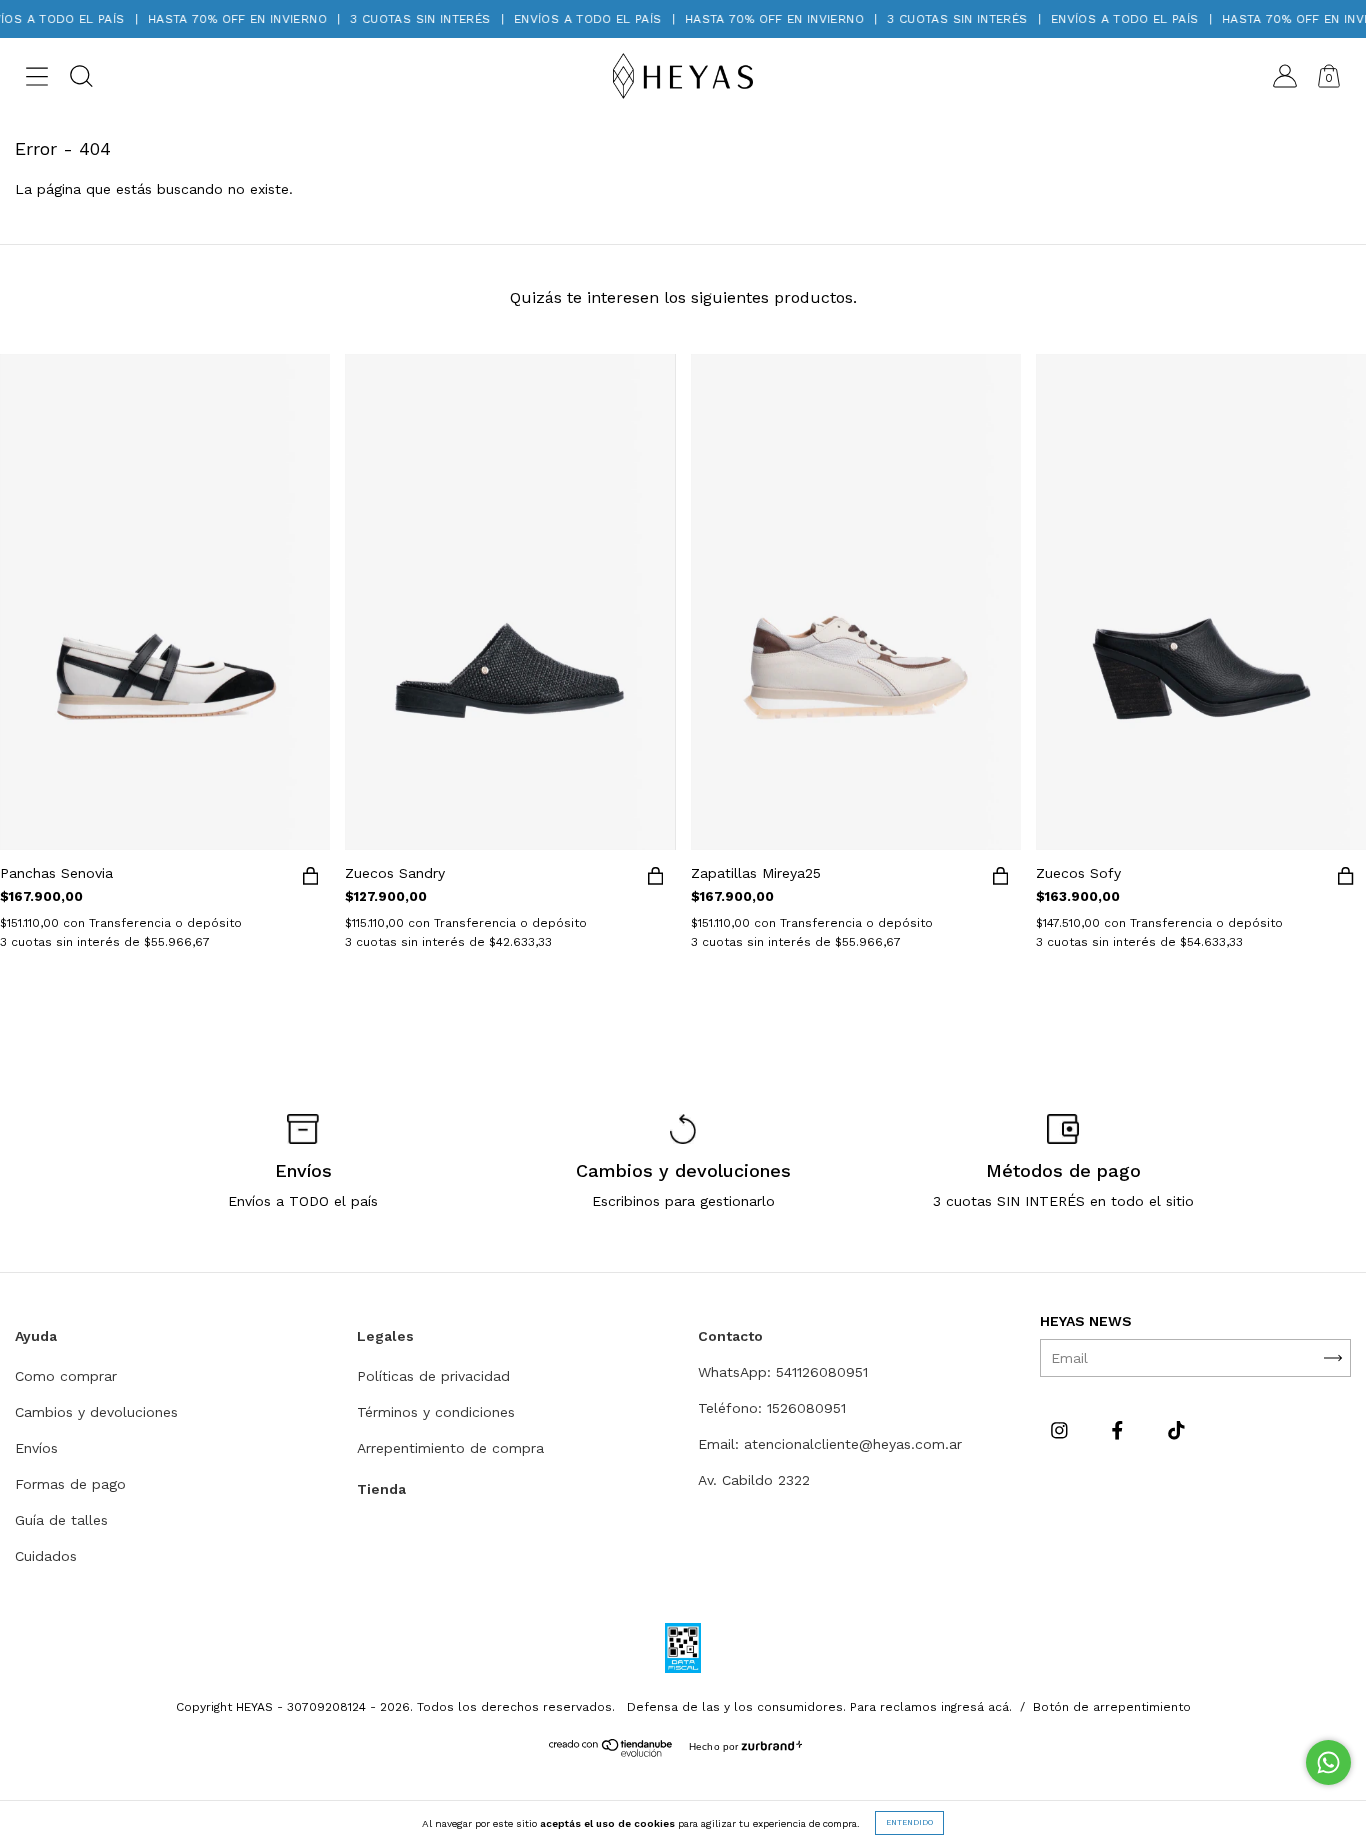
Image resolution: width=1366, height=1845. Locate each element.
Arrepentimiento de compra (450, 1448)
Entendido (909, 1822)
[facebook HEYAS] (1120, 1430)
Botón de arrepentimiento (1112, 1707)
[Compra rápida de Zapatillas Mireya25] (1001, 880)
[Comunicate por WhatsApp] (1328, 1762)
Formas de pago (70, 1484)
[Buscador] (81, 80)
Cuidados (46, 1556)
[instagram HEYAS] (1062, 1430)
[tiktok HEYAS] (1176, 1430)
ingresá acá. (976, 1707)
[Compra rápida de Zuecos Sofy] (1346, 880)
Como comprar (66, 1376)
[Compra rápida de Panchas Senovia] (310, 880)
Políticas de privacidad (433, 1376)
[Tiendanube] (611, 1752)
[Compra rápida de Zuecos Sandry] (656, 880)
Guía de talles (61, 1520)
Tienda (381, 1489)
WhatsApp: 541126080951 (783, 1372)
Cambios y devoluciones (96, 1412)
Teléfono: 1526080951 (772, 1408)
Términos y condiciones (436, 1412)
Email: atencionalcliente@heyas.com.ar (830, 1444)
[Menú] (37, 80)
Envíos (36, 1448)
